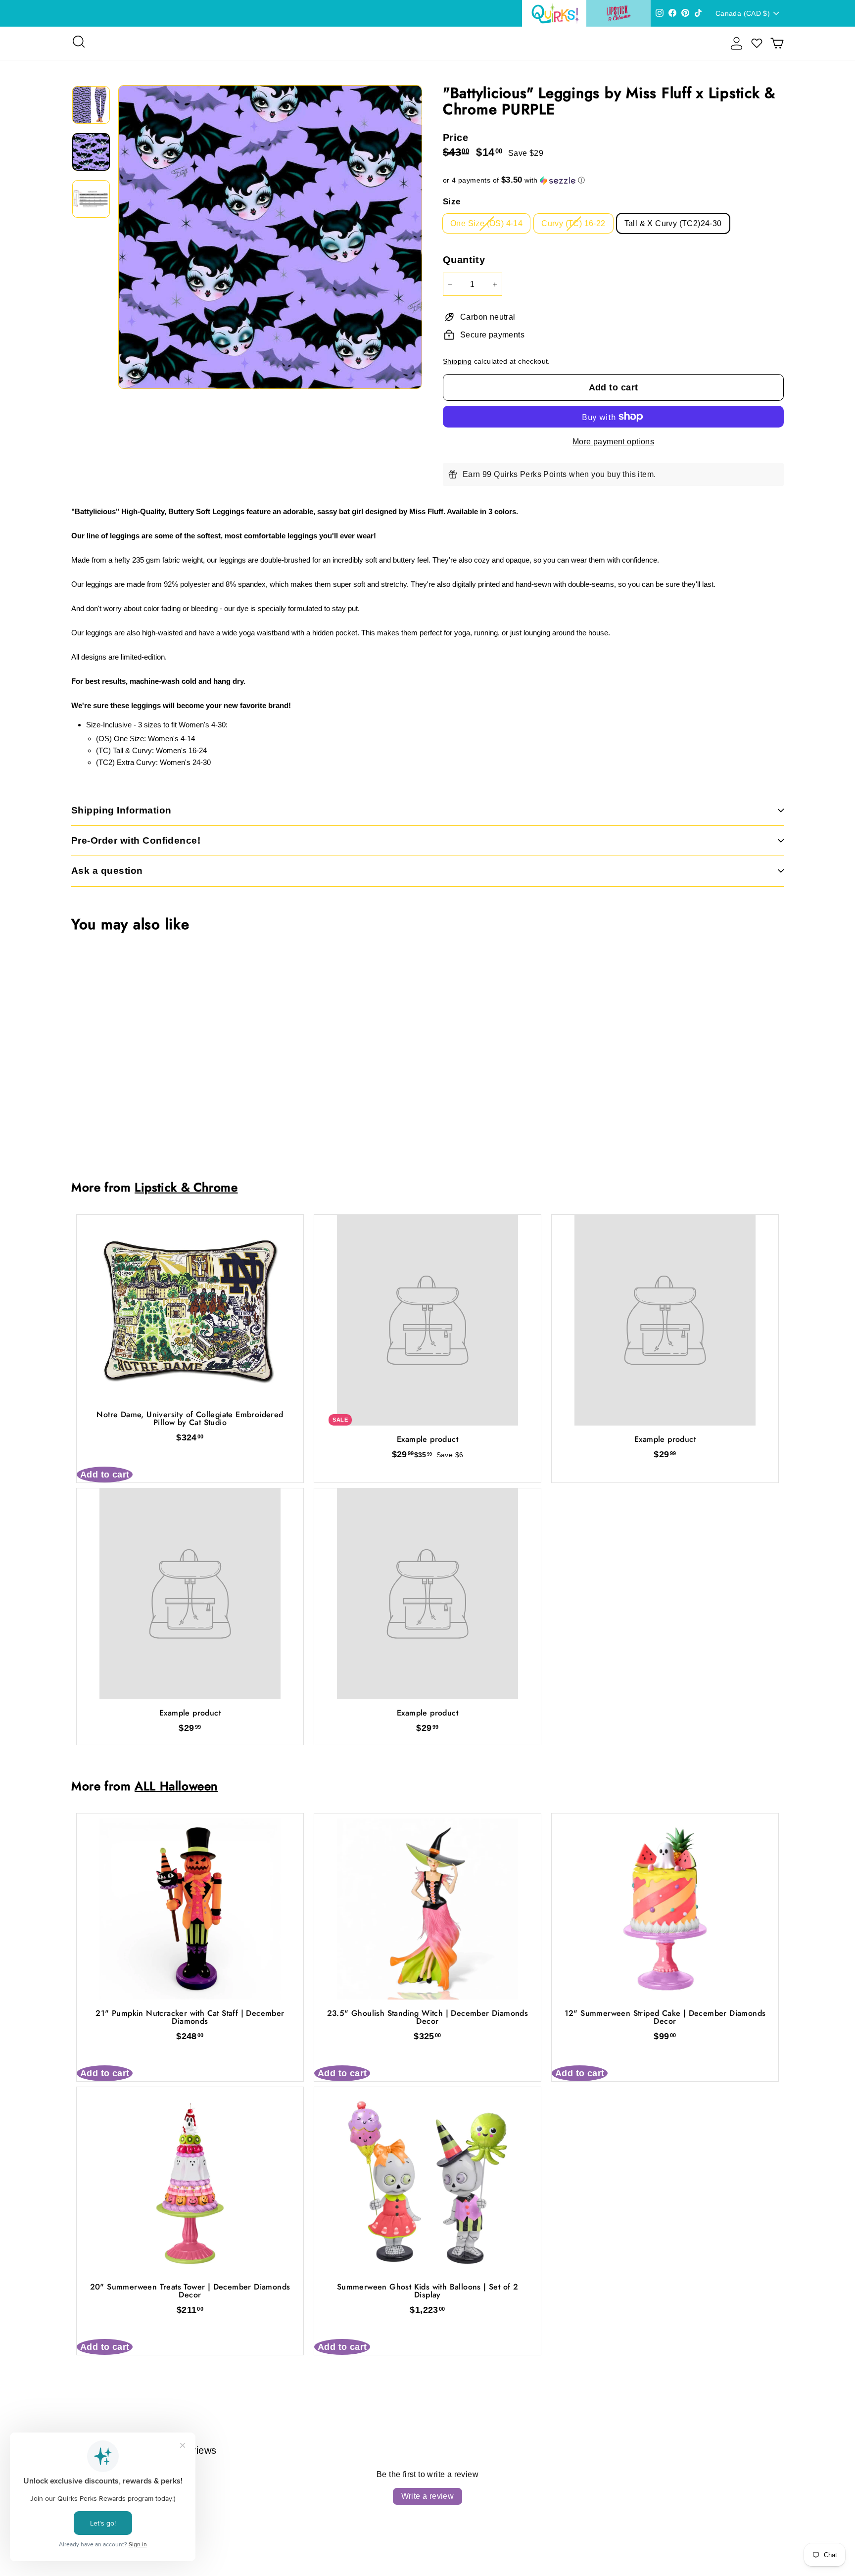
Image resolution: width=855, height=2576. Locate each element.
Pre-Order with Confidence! (136, 840)
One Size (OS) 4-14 (486, 223)
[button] (613, 180)
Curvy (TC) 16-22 (573, 223)
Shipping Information (121, 810)
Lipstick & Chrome (186, 1187)
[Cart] (777, 43)
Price (455, 138)
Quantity (464, 260)
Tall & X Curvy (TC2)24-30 (673, 223)
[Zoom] (270, 237)
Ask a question (107, 871)
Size (452, 202)
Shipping (457, 361)
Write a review (428, 2496)
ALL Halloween (176, 1786)
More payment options (613, 442)
